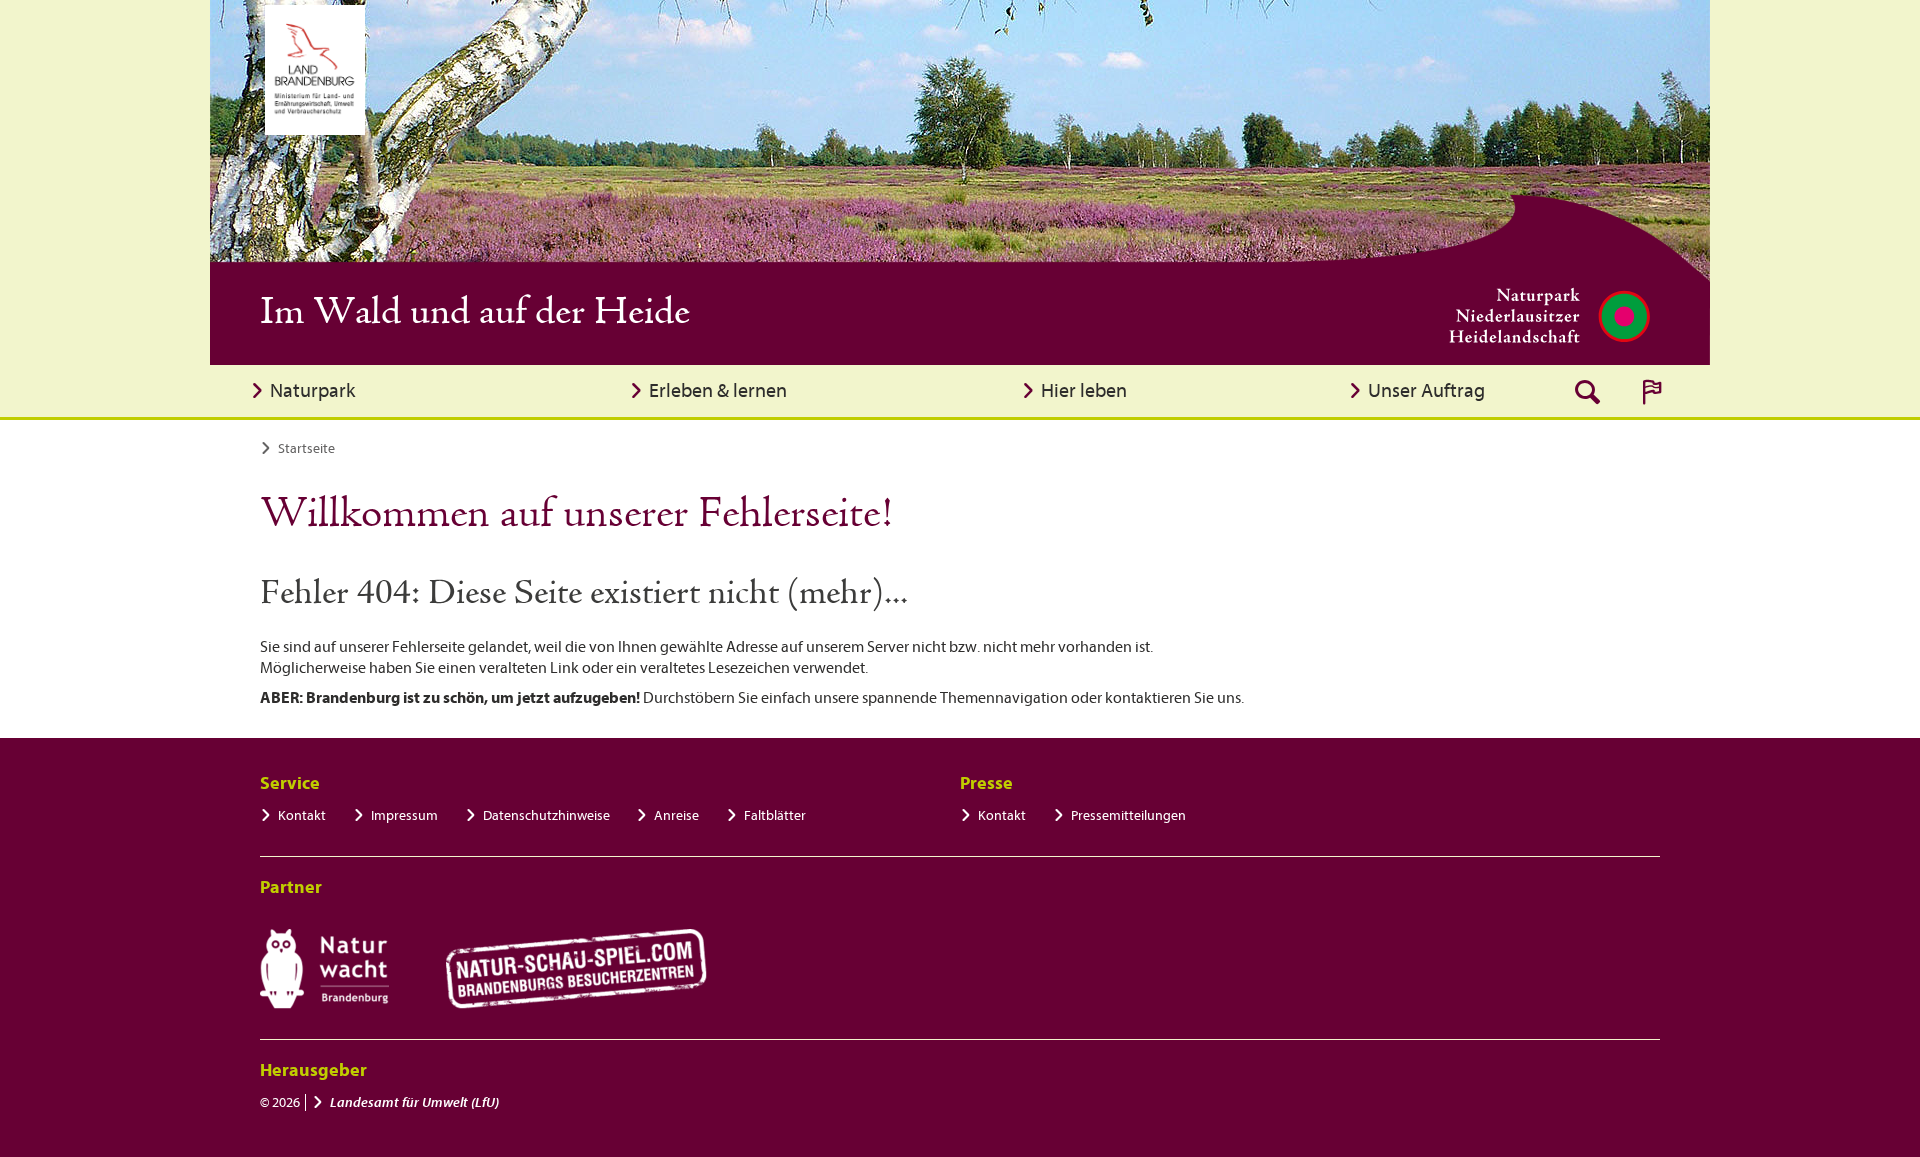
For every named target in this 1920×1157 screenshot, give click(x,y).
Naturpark (312, 390)
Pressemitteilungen (1128, 815)
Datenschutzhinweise (546, 815)
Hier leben (1084, 390)
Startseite (306, 448)
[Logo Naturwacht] (324, 969)
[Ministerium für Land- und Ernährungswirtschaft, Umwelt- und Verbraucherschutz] (315, 70)
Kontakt (302, 815)
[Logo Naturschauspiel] (576, 969)
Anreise (676, 815)
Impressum (404, 815)
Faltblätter (775, 815)
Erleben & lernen (718, 390)
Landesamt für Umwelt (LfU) (414, 1102)
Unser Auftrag (1426, 390)
